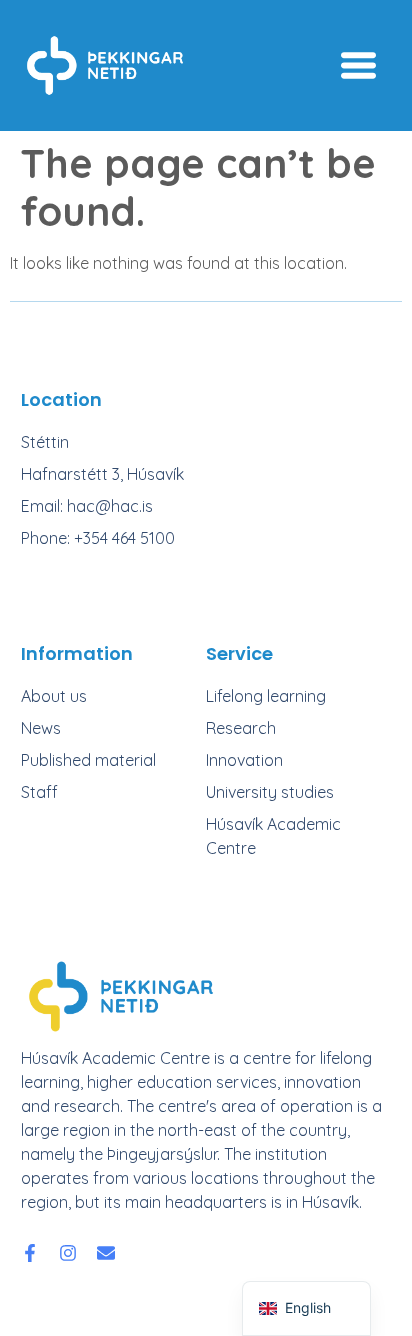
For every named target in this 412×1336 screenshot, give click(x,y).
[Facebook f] (30, 1253)
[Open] (358, 65)
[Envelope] (106, 1253)
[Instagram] (68, 1253)
